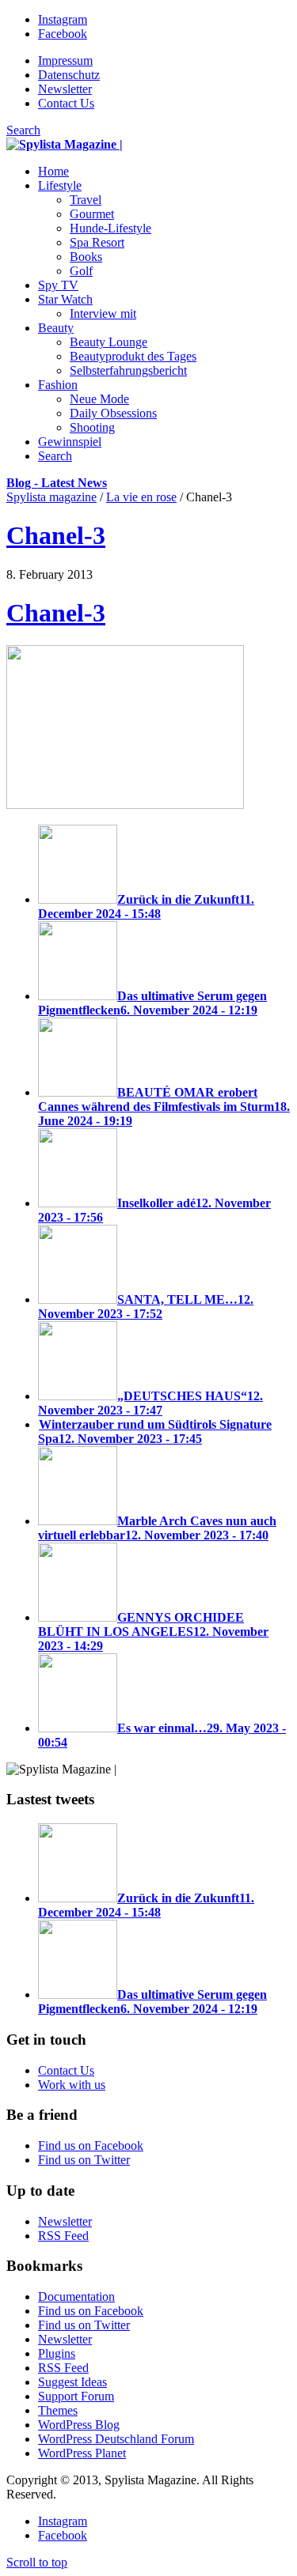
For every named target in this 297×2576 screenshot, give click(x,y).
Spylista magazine (51, 497)
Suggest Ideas (72, 2382)
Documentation (76, 2296)
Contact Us (66, 103)
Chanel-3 (56, 535)
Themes (58, 2410)
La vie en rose (141, 497)
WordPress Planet (82, 2453)
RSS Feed (63, 2236)
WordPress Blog (79, 2425)
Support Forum (76, 2396)
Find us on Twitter (84, 2160)
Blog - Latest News (57, 483)
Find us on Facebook (91, 2145)
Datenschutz (69, 75)
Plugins (57, 2353)
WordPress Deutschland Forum (116, 2439)
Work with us (72, 2085)
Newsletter (65, 89)
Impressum (65, 60)
